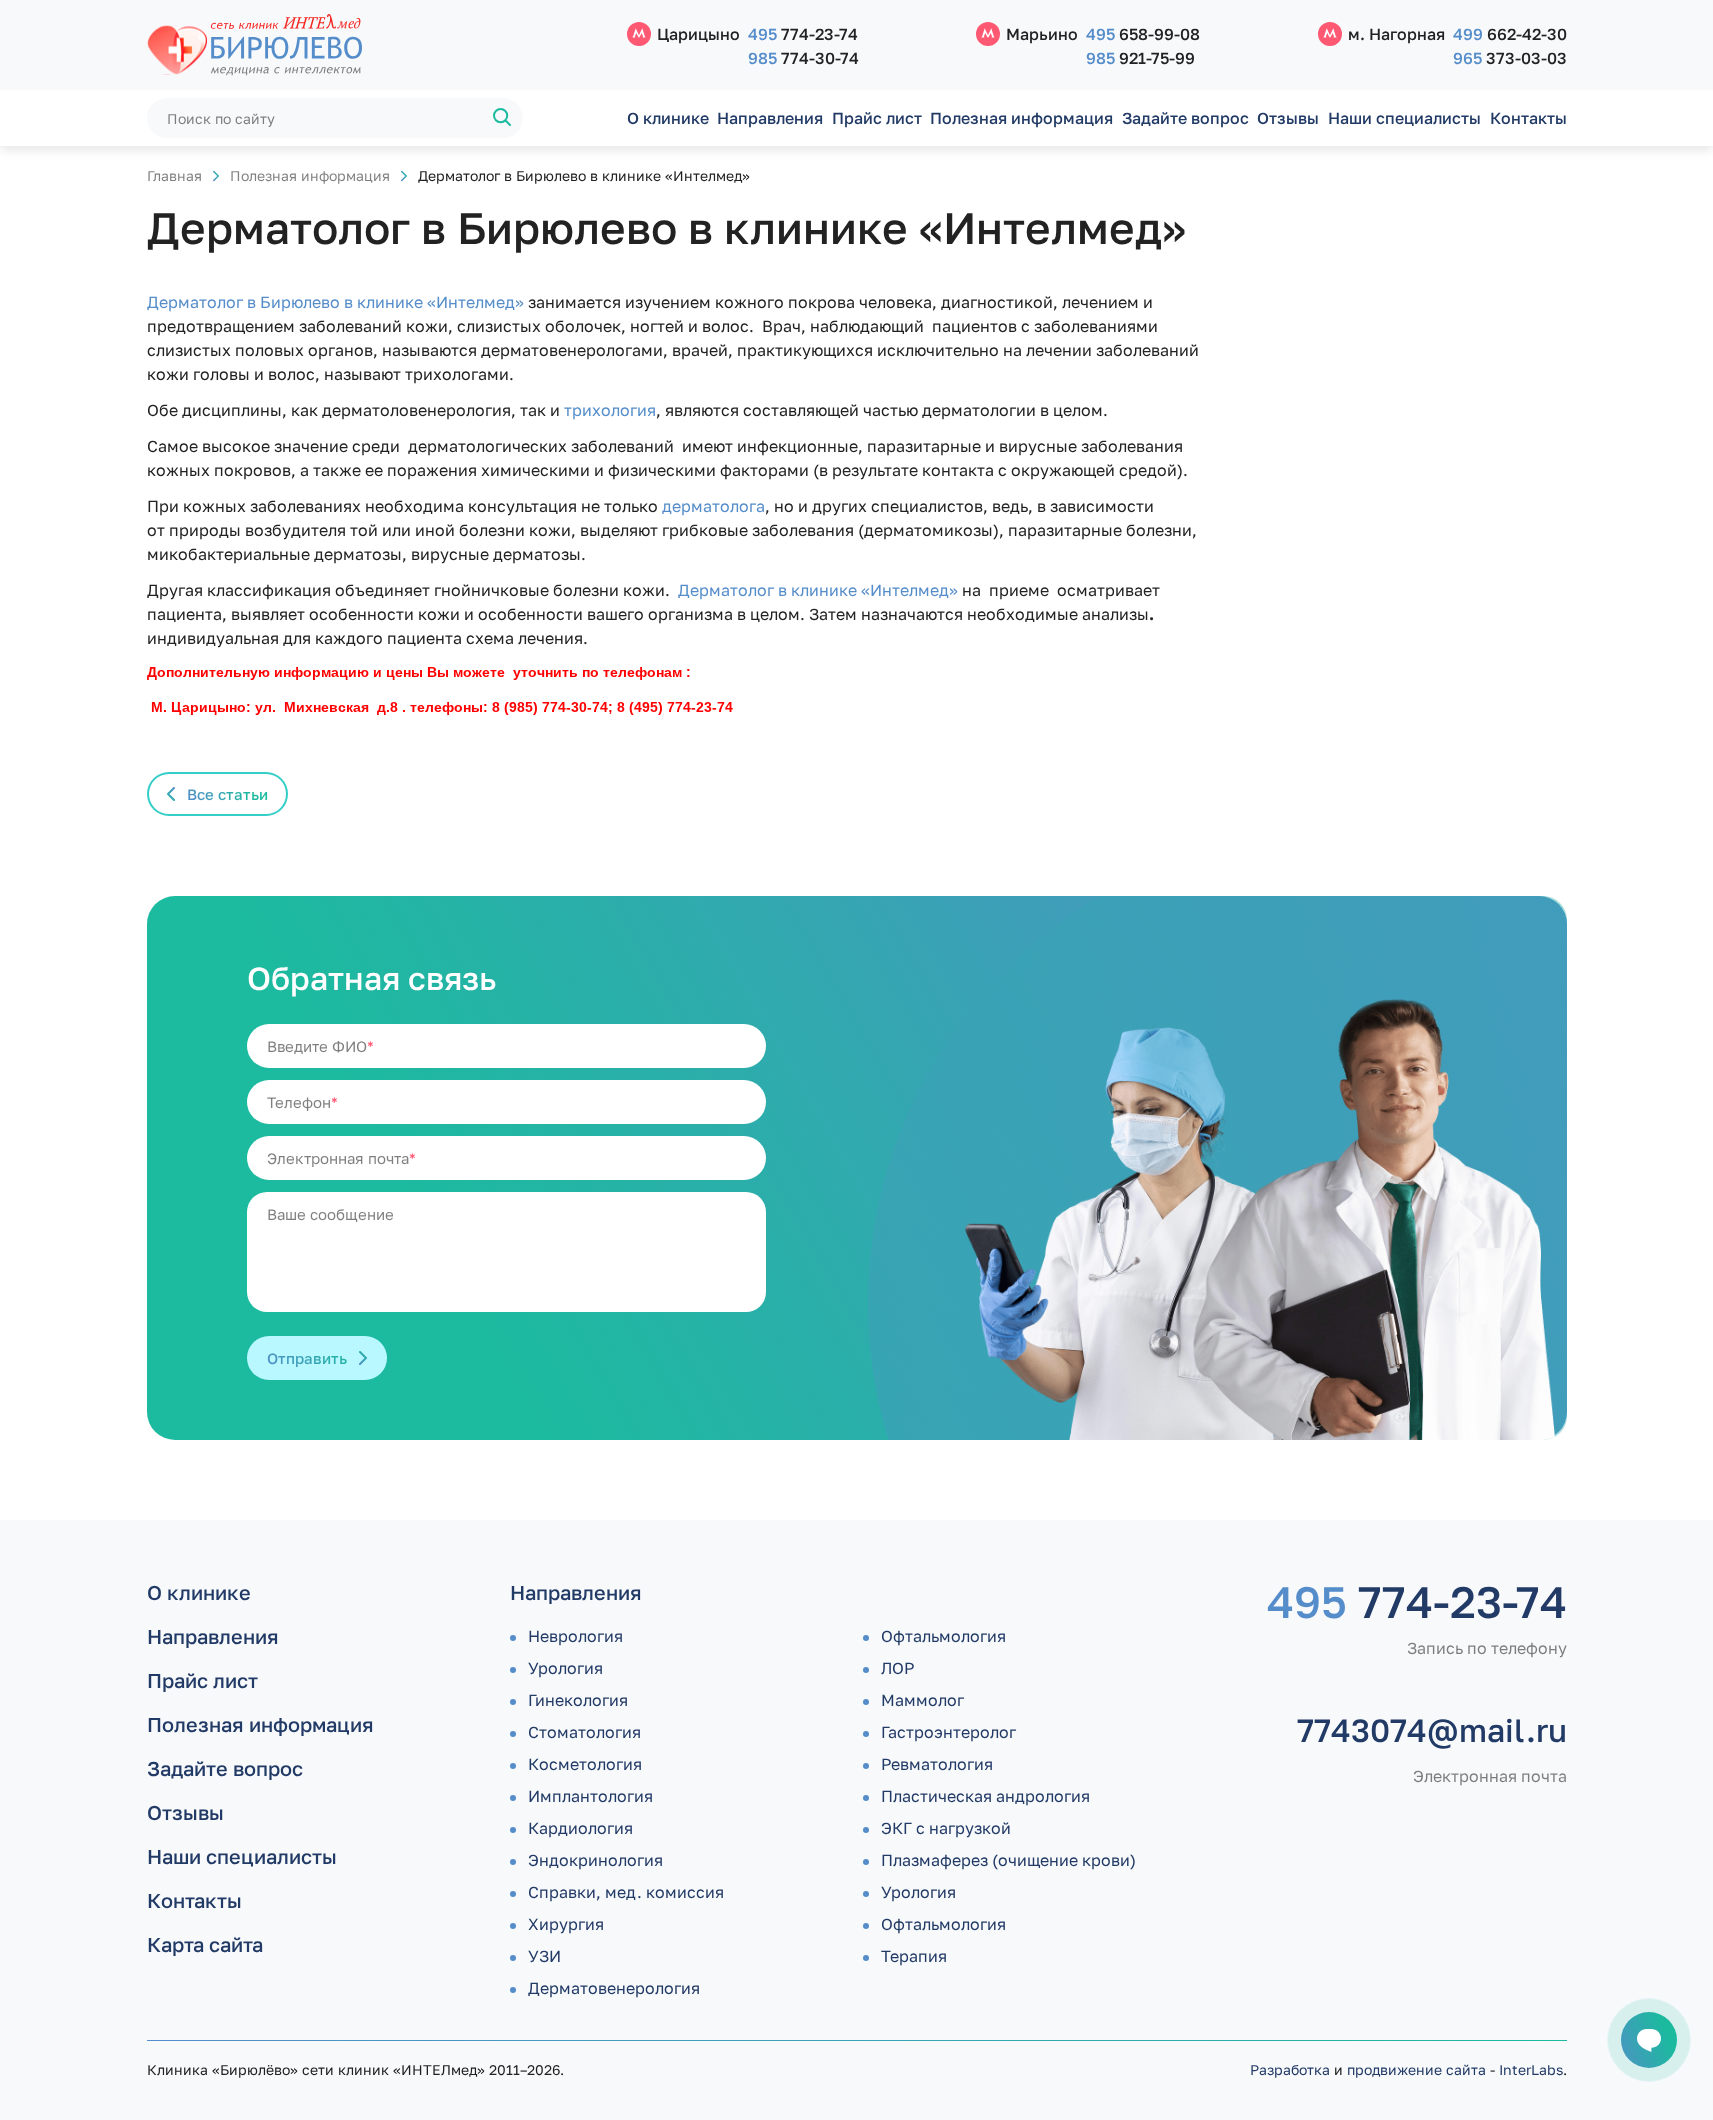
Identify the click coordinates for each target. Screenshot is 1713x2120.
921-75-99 (1140, 58)
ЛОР (897, 1668)
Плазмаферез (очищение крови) (1008, 1860)
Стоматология (584, 1732)
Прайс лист (877, 118)
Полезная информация (1021, 118)
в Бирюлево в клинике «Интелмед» (383, 302)
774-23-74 (803, 34)
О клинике (668, 118)
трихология (608, 410)
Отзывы (1288, 118)
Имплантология (590, 1796)
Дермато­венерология (614, 1988)
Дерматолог (195, 302)
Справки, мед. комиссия (626, 1892)
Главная (174, 175)
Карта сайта (205, 1944)
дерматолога (711, 506)
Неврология (575, 1636)
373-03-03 (1510, 58)
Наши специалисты (1404, 118)
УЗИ (544, 1956)
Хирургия (566, 1924)
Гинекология (578, 1700)
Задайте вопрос (1185, 118)
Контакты (1528, 118)
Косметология (585, 1764)
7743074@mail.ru (1432, 1730)
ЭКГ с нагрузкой (946, 1828)
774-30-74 (803, 58)
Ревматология (937, 1764)
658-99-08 (1143, 34)
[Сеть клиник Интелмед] (377, 45)
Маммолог (922, 1700)
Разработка (1290, 2069)
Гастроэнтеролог (948, 1732)
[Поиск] (503, 118)
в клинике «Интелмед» (868, 590)
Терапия (914, 1956)
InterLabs (1531, 2069)
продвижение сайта (1416, 2069)
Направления (770, 118)
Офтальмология (943, 1636)
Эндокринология (595, 1860)
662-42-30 (1510, 34)
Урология (565, 1668)
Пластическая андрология (985, 1796)
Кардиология (580, 1828)
